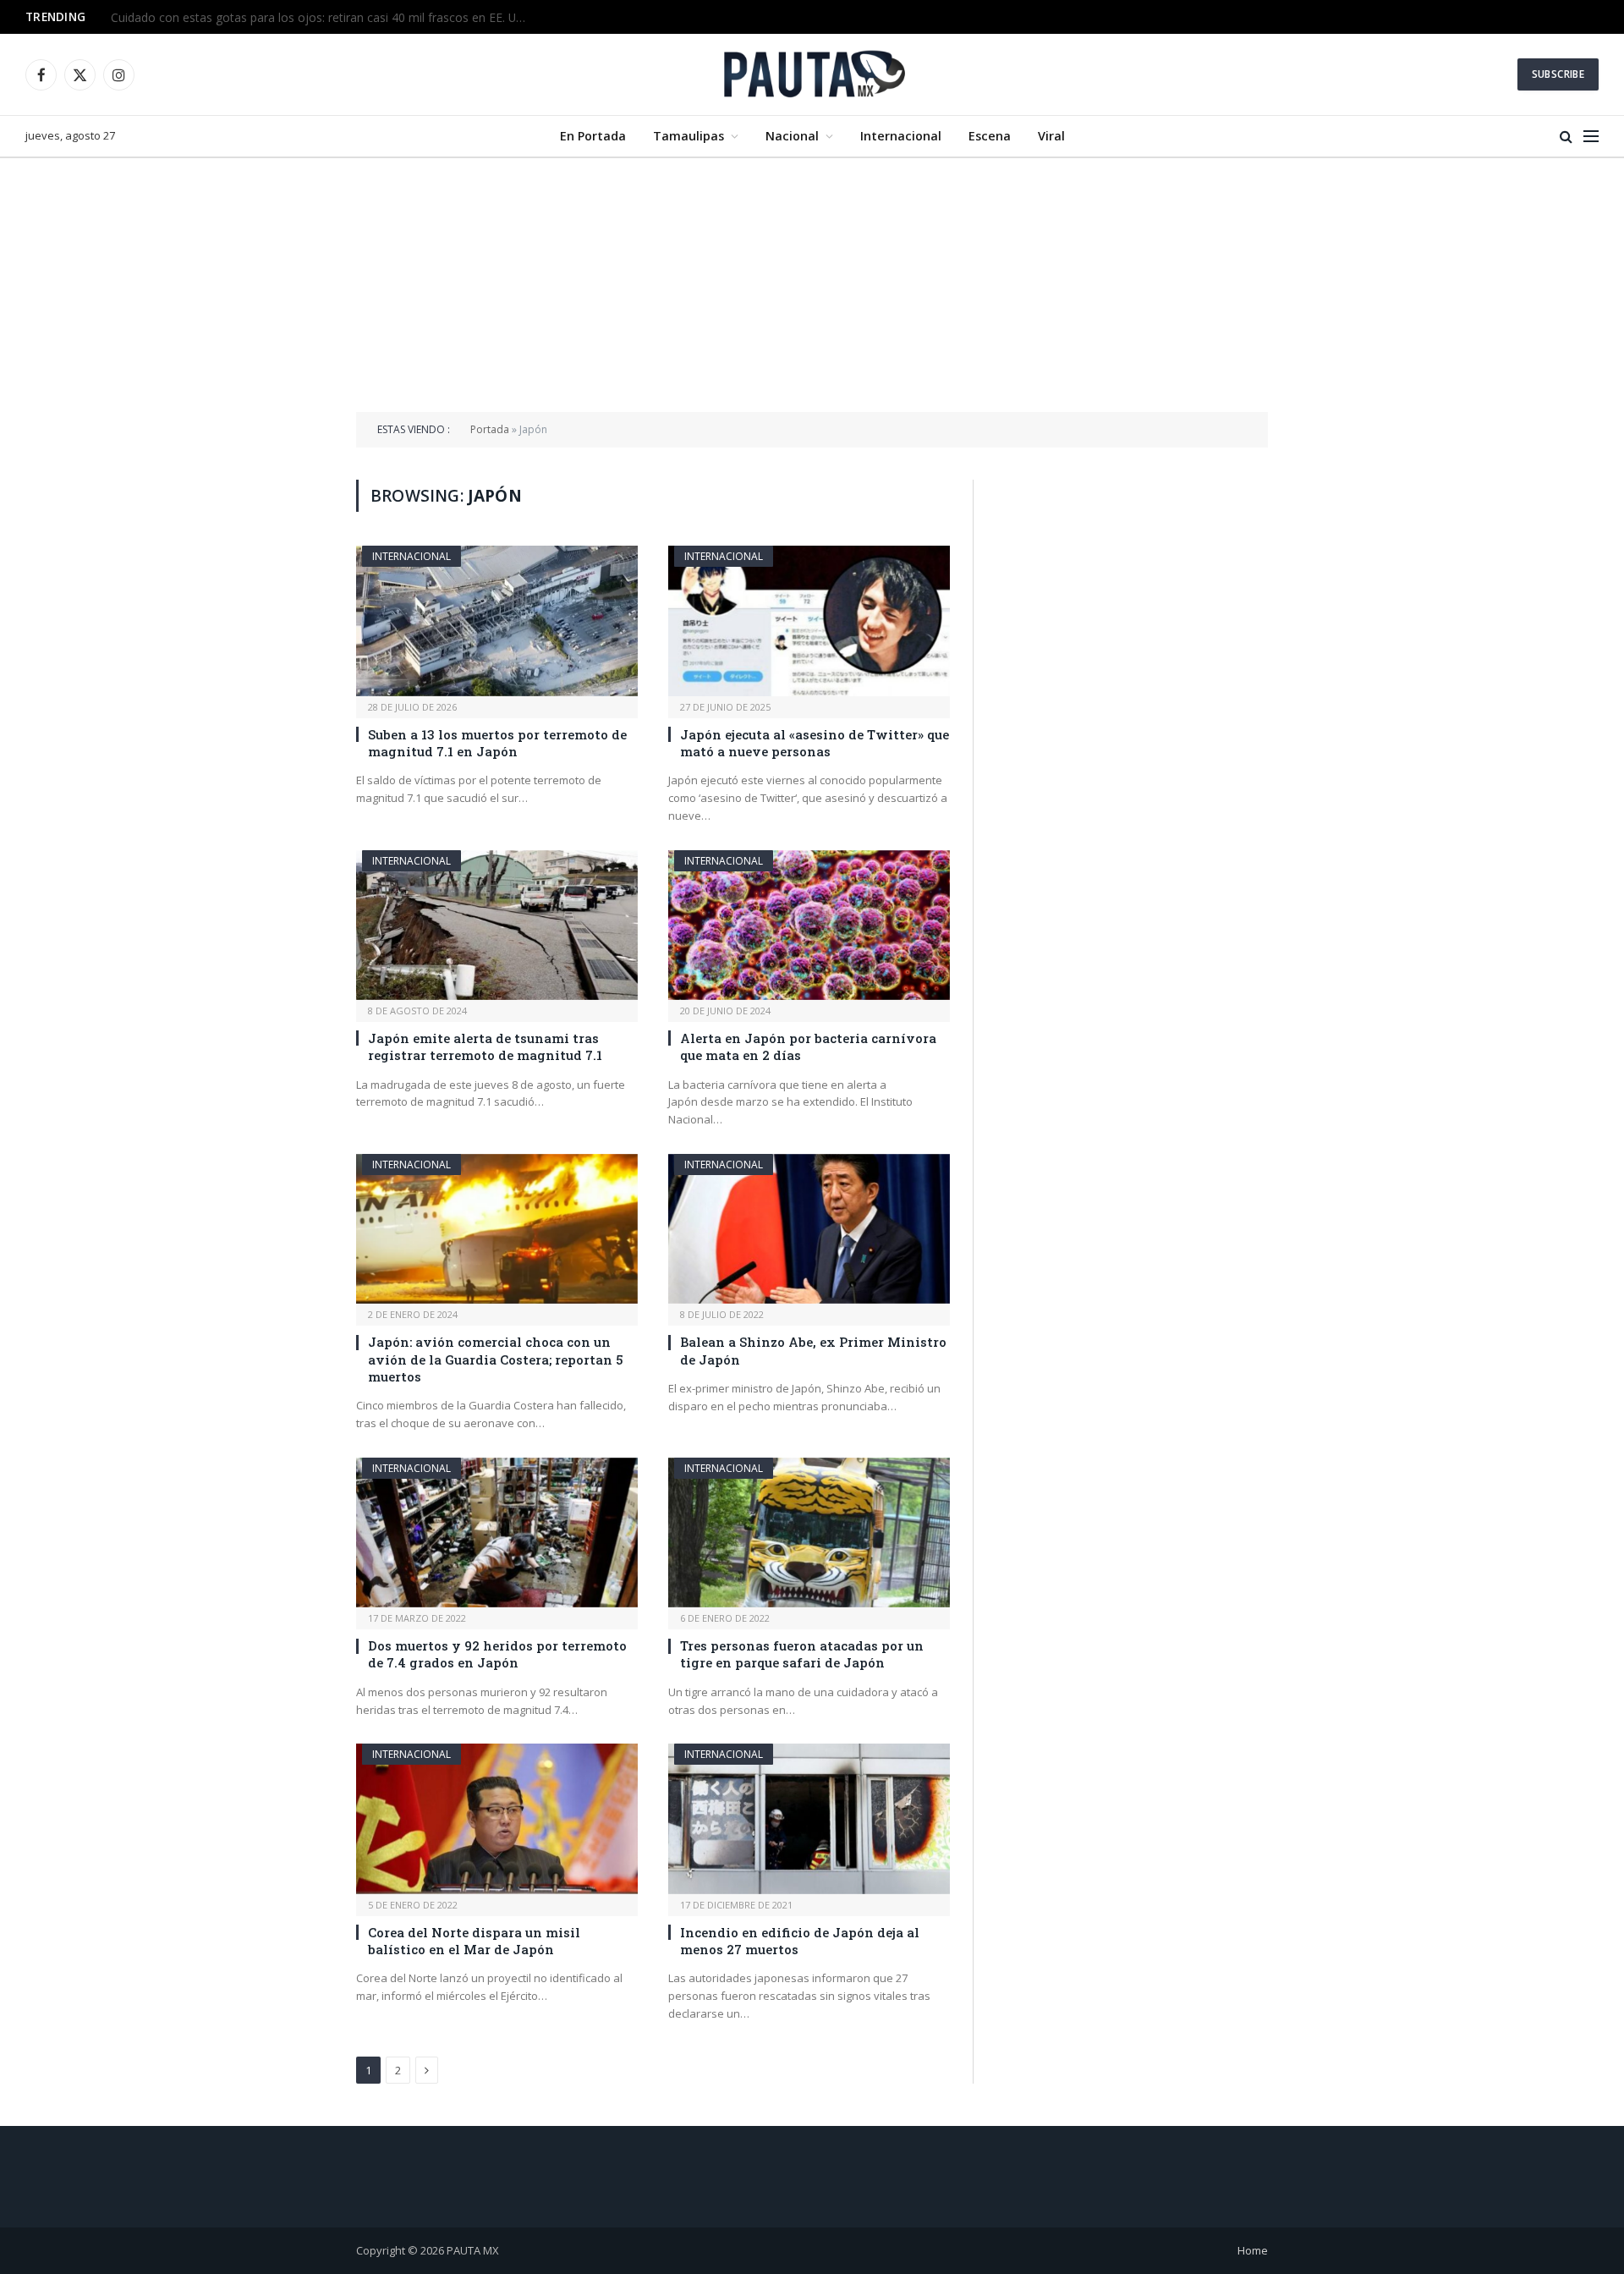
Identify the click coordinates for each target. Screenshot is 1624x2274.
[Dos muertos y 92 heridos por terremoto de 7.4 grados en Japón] (497, 1532)
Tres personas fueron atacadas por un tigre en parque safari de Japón (802, 1654)
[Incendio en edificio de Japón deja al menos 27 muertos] (809, 1818)
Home (1253, 2250)
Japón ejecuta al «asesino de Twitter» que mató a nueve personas (815, 743)
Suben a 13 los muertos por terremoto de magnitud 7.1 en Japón (497, 743)
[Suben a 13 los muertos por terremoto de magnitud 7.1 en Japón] (497, 621)
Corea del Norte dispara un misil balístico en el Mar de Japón (474, 1941)
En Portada (593, 136)
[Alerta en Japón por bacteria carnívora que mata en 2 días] (809, 925)
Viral (1051, 136)
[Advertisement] (812, 285)
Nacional (792, 136)
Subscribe (1558, 74)
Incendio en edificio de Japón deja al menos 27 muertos (800, 1941)
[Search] (1566, 137)
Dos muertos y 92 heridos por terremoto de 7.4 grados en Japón (497, 1654)
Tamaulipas (689, 136)
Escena (990, 136)
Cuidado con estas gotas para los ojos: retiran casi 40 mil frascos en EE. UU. (318, 18)
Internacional (901, 136)
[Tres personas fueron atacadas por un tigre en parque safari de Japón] (809, 1532)
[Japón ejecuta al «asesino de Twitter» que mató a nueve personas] (809, 621)
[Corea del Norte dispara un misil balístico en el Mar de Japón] (497, 1818)
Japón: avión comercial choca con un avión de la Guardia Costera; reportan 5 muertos (496, 1359)
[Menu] (1591, 137)
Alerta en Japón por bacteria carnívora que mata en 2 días (808, 1046)
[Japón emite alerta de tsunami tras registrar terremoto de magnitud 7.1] (497, 925)
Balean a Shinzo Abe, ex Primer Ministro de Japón (813, 1350)
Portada (490, 429)
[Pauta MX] (812, 74)
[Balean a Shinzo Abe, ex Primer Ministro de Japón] (809, 1229)
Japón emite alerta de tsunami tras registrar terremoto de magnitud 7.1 (485, 1046)
